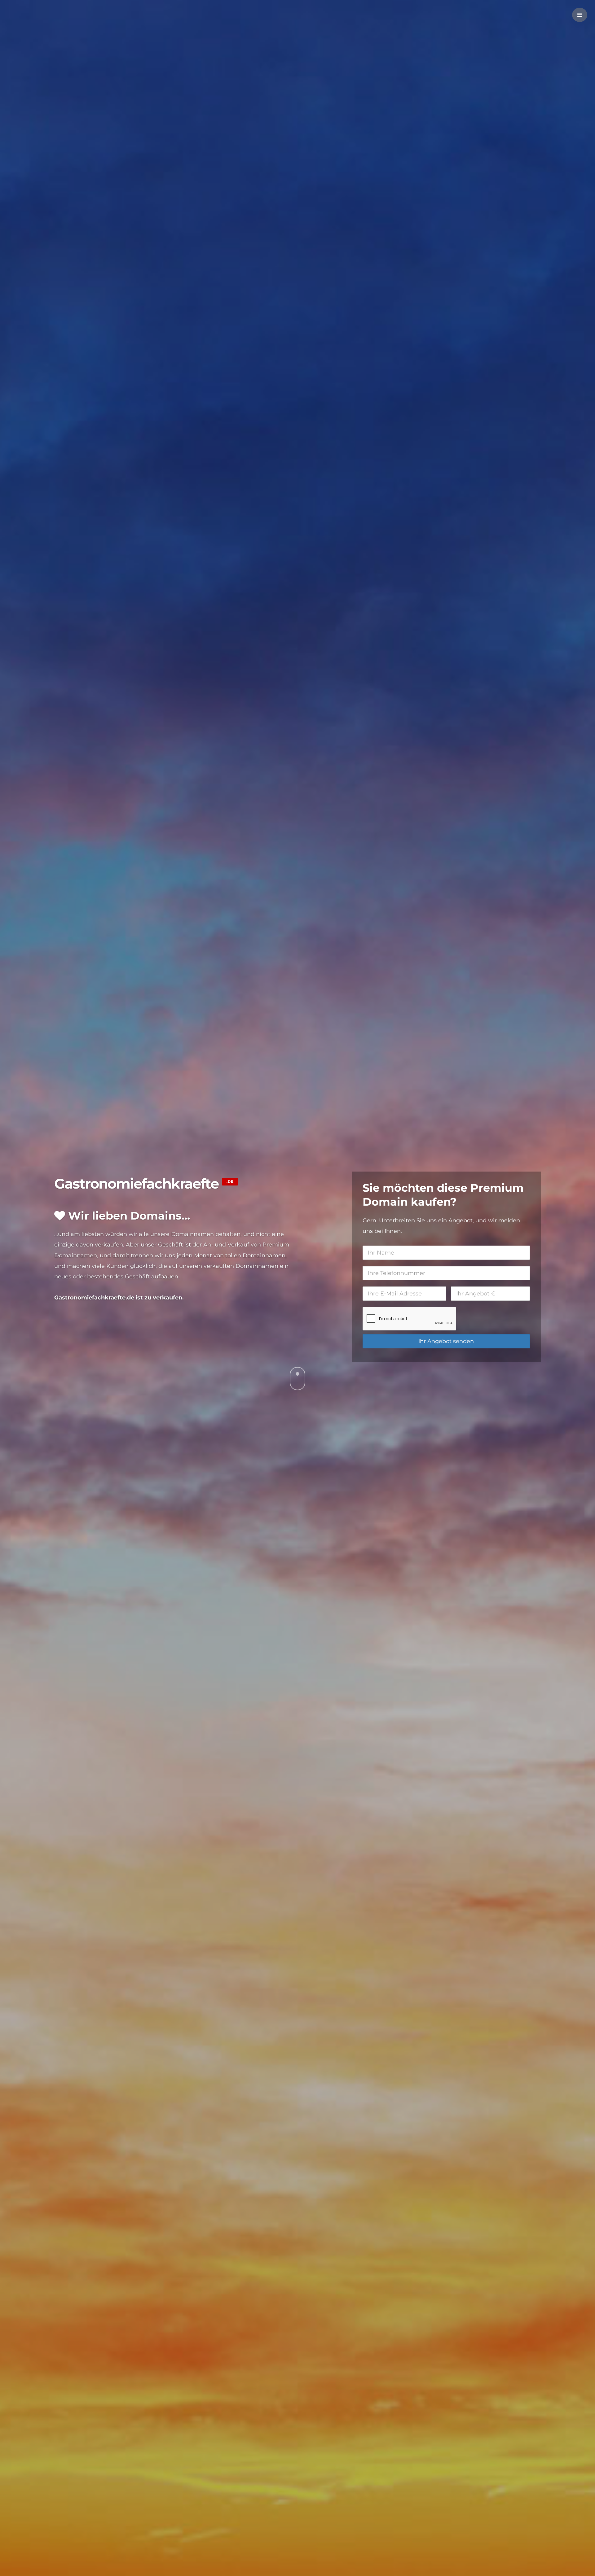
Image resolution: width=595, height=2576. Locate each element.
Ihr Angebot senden (446, 1341)
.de (230, 1181)
